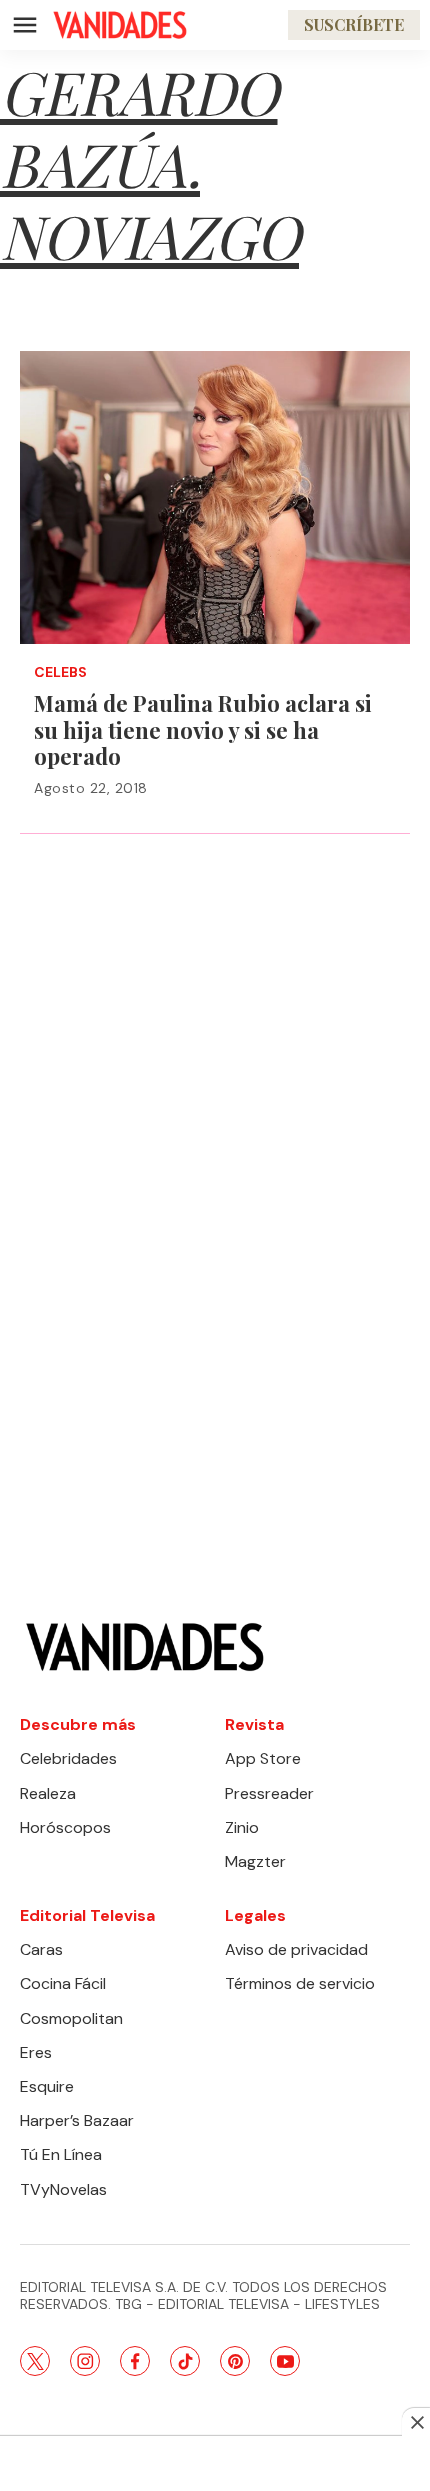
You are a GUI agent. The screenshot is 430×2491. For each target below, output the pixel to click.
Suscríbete (354, 24)
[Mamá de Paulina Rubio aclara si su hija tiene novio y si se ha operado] (215, 497)
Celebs (60, 672)
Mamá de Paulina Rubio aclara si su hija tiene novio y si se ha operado (203, 729)
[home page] (120, 25)
